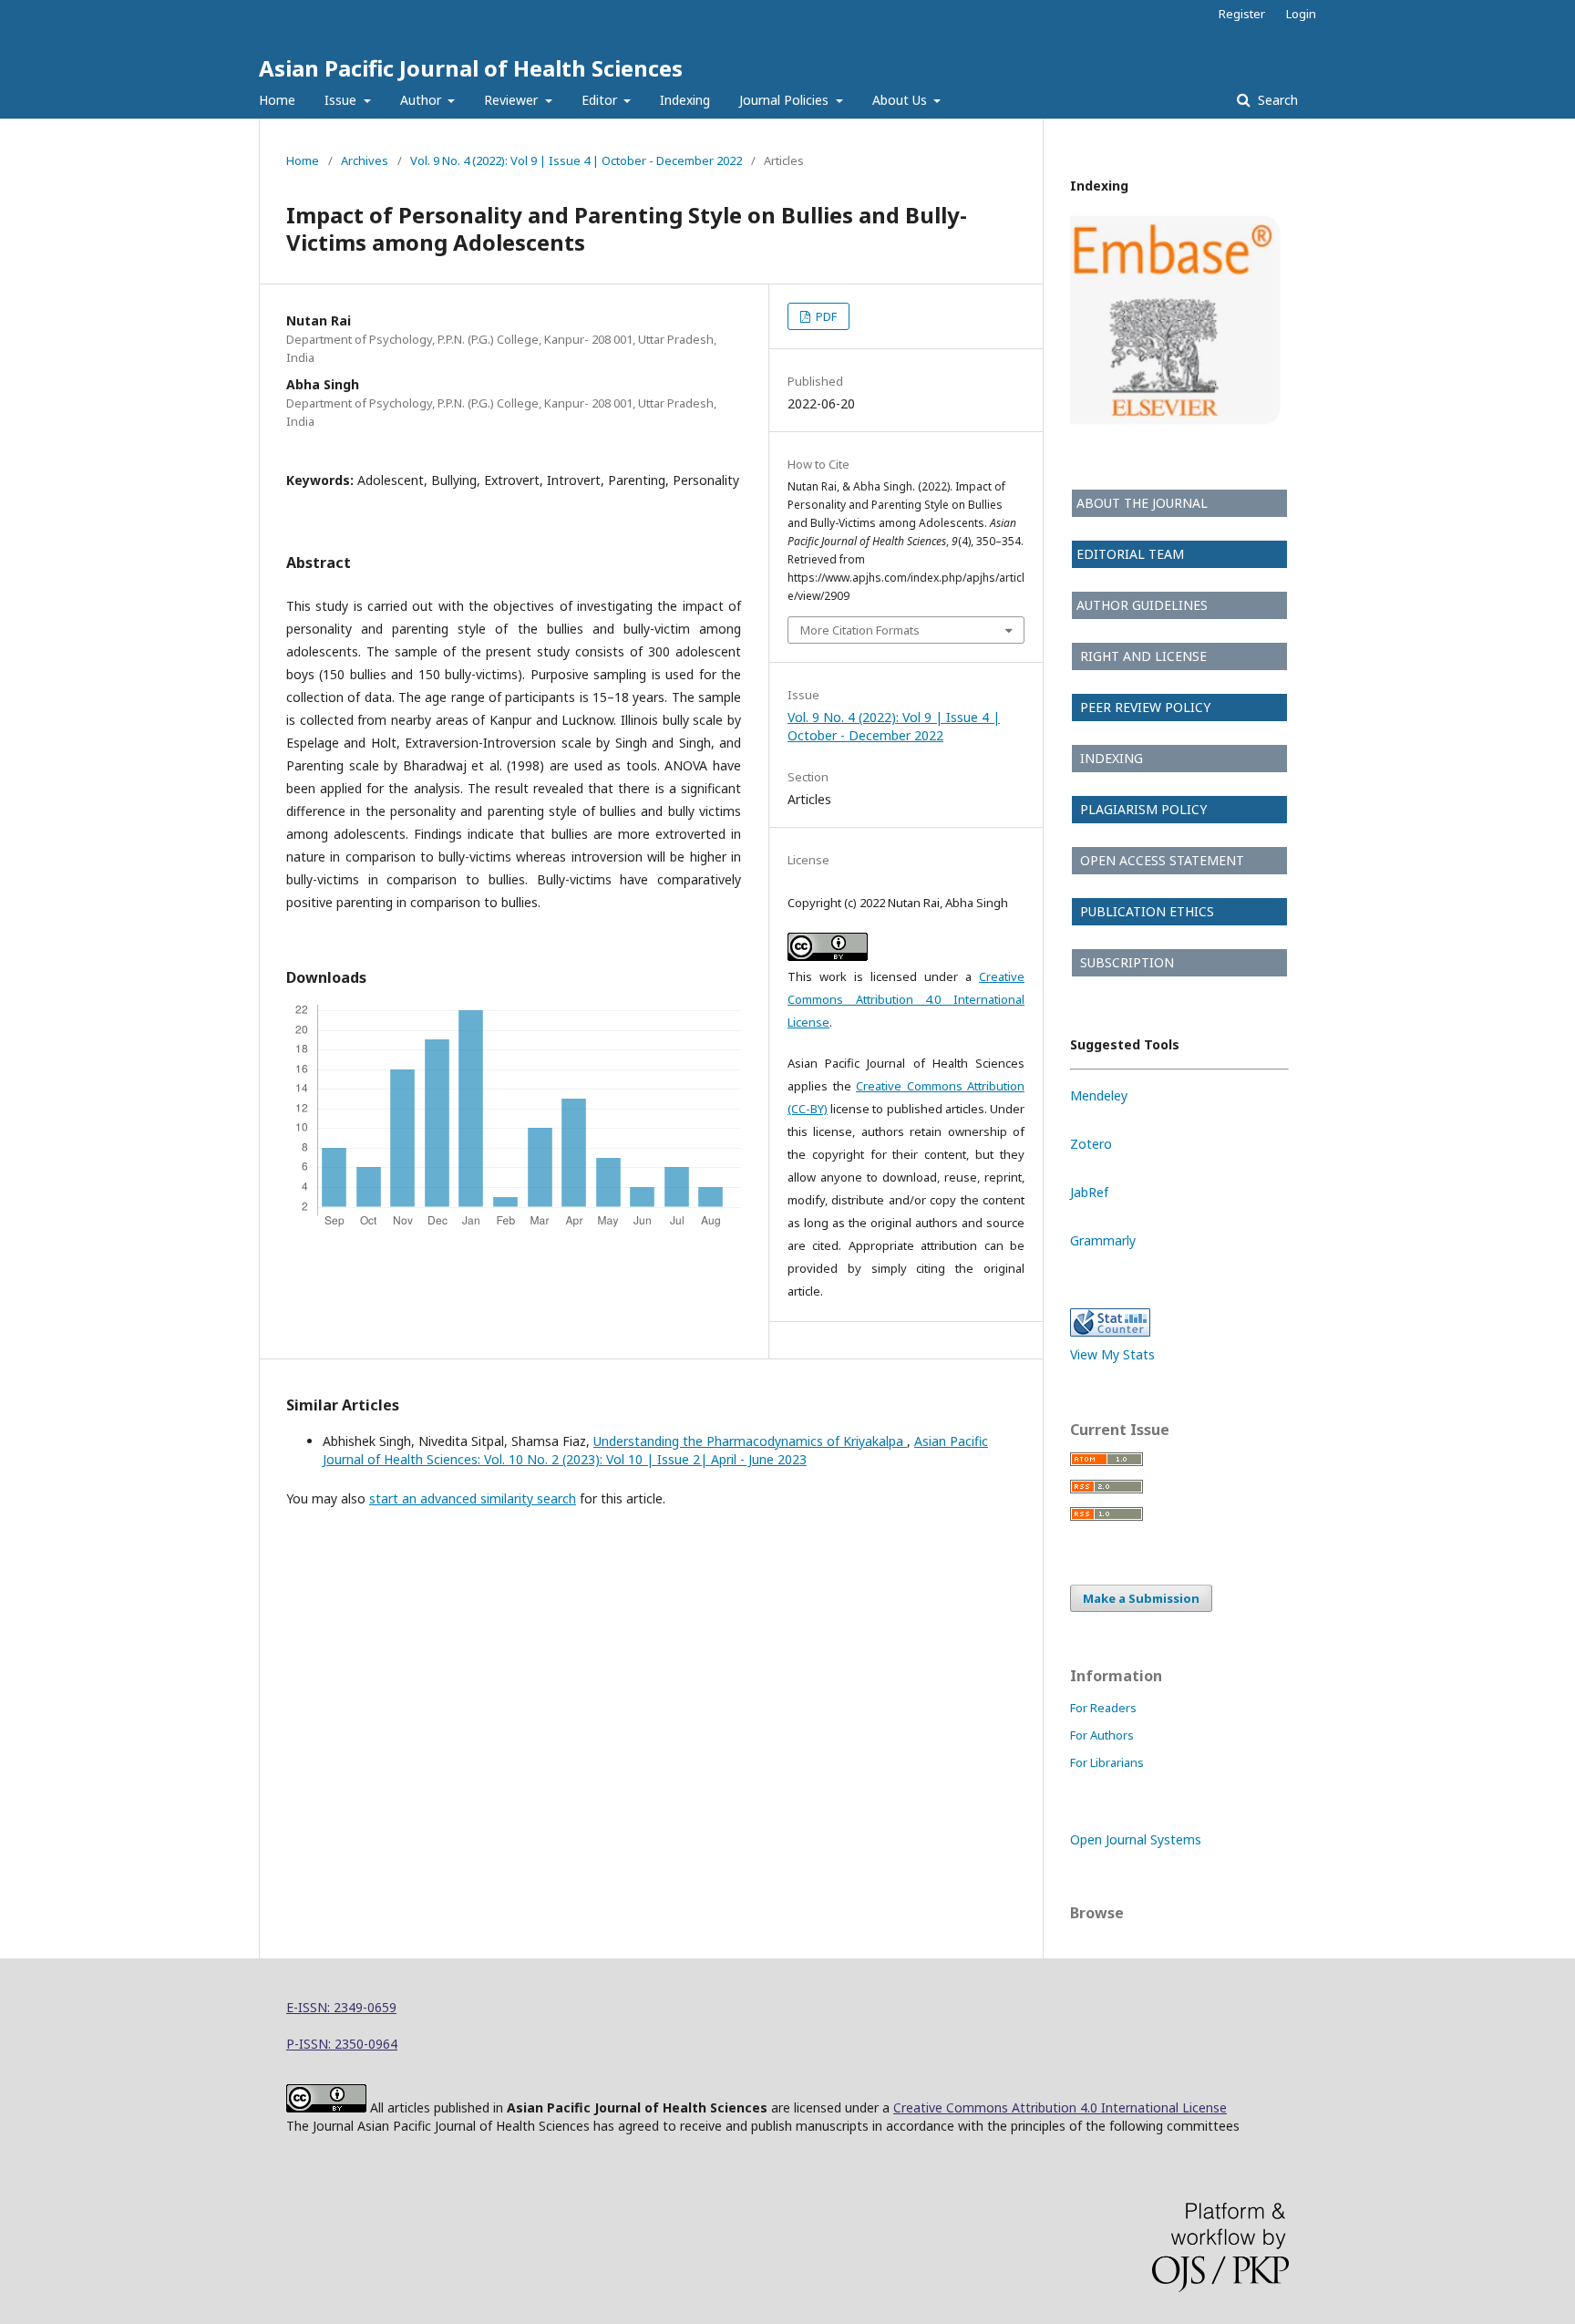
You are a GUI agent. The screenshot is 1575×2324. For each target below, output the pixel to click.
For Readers (1103, 1708)
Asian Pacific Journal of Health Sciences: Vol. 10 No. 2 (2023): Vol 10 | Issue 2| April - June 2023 (655, 1450)
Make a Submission (1141, 1598)
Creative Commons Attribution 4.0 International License (906, 999)
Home (277, 100)
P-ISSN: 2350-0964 (342, 2044)
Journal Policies (786, 100)
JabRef (1089, 1192)
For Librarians (1107, 1762)
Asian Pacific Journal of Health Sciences (471, 68)
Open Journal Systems (1136, 1839)
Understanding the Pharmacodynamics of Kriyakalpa (750, 1441)
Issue (342, 100)
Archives (365, 160)
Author (422, 100)
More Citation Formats (860, 630)
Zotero (1091, 1144)
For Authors (1102, 1735)
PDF (825, 316)
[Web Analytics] (1110, 1332)
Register (1242, 14)
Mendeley (1099, 1095)
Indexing (685, 100)
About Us (901, 100)
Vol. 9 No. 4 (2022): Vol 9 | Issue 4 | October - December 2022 (576, 160)
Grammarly (1103, 1240)
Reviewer (513, 100)
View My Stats (1112, 1354)
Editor (601, 100)
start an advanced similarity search (473, 1498)
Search (1276, 100)
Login (1301, 14)
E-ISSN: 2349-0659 (341, 2007)
